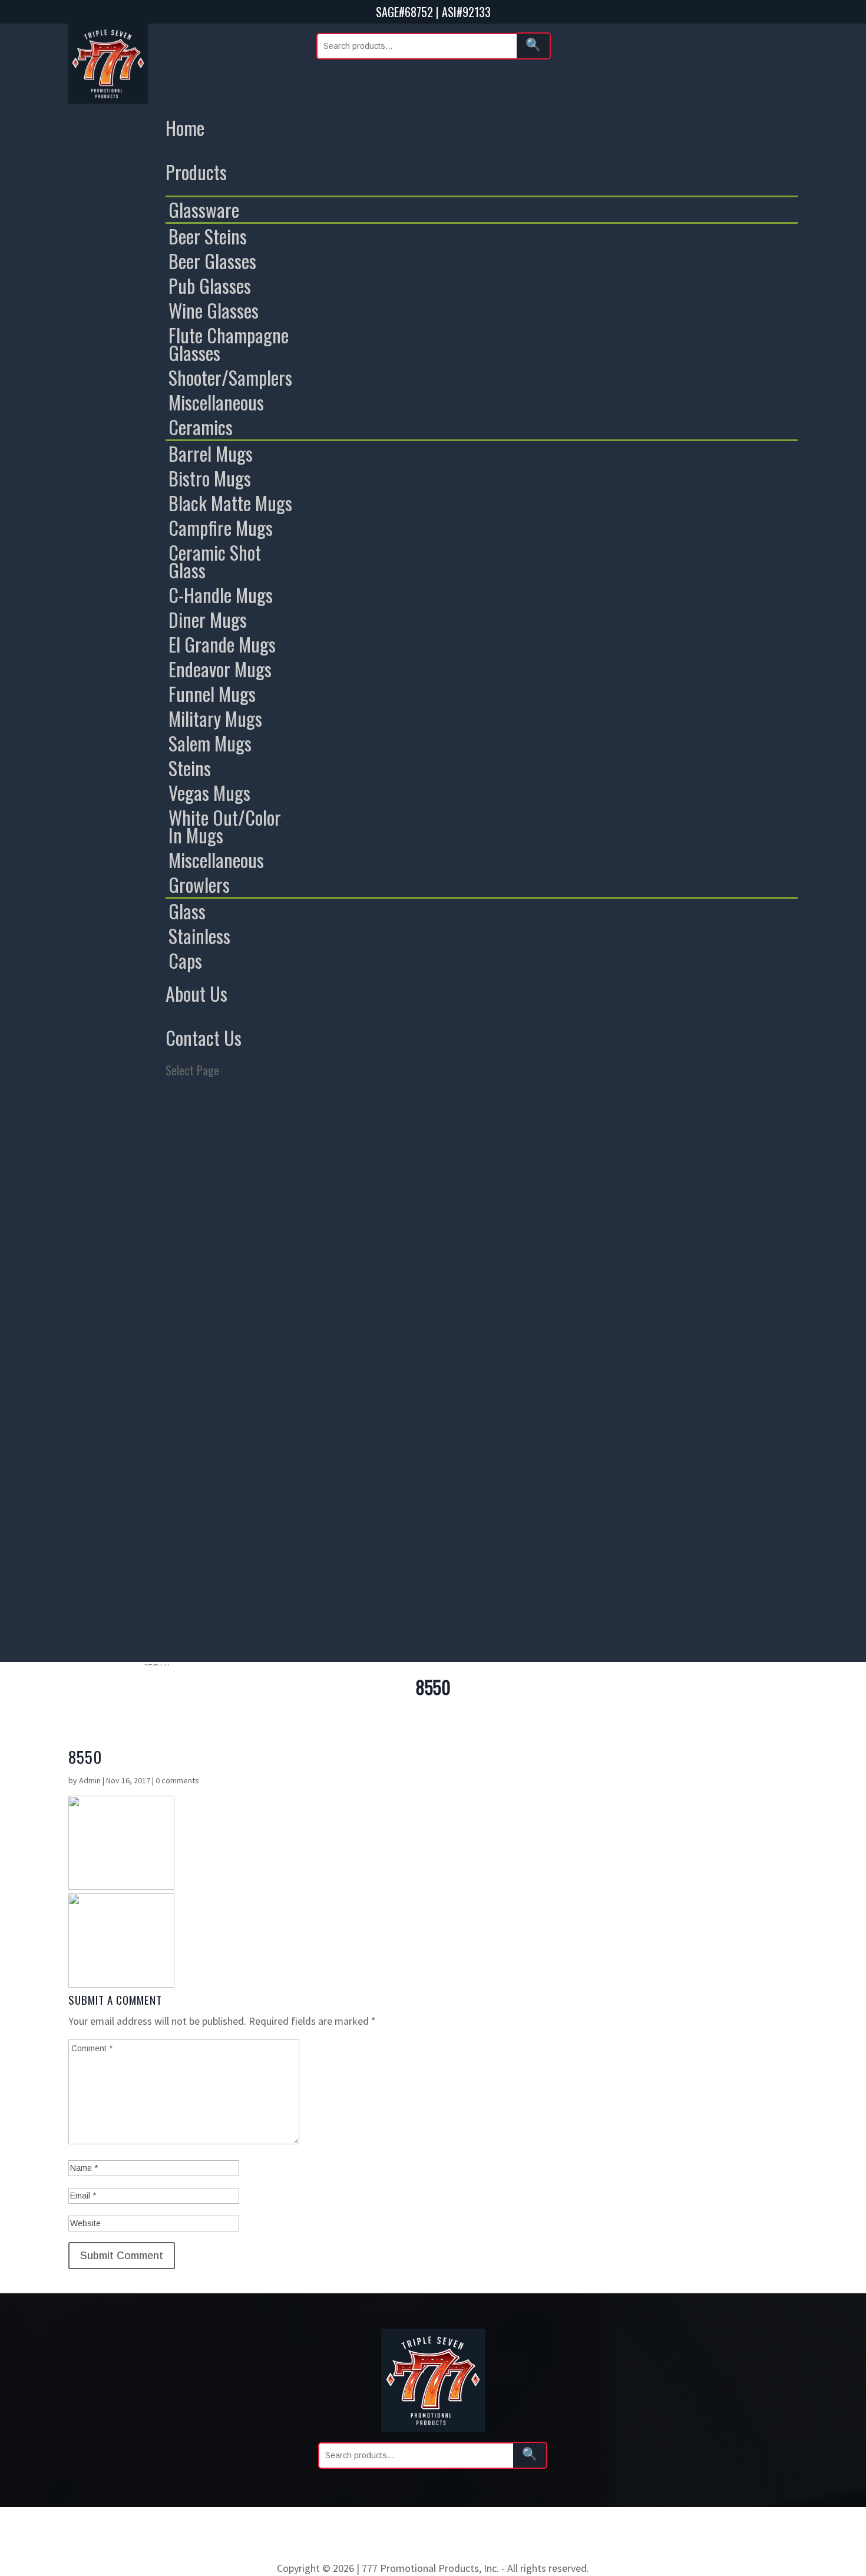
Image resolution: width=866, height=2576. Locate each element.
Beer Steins (208, 236)
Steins (190, 768)
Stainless (199, 936)
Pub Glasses (210, 286)
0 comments (177, 1780)
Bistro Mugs (210, 478)
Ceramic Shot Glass (215, 561)
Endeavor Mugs (220, 669)
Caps (185, 961)
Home (185, 128)
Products (196, 172)
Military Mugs (215, 719)
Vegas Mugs (209, 793)
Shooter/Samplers (230, 378)
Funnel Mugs (212, 694)
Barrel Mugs (211, 453)
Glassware (204, 210)
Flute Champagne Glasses (229, 344)
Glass (187, 911)
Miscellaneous (216, 402)
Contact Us (204, 1037)
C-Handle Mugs (221, 595)
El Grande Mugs (222, 644)
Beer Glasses (212, 261)
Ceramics (201, 427)
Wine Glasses (214, 310)
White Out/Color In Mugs (225, 826)
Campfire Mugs (221, 528)
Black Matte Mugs (230, 503)
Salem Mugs (210, 743)
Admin (90, 1780)
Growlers (199, 885)
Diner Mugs (208, 620)
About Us (196, 993)
